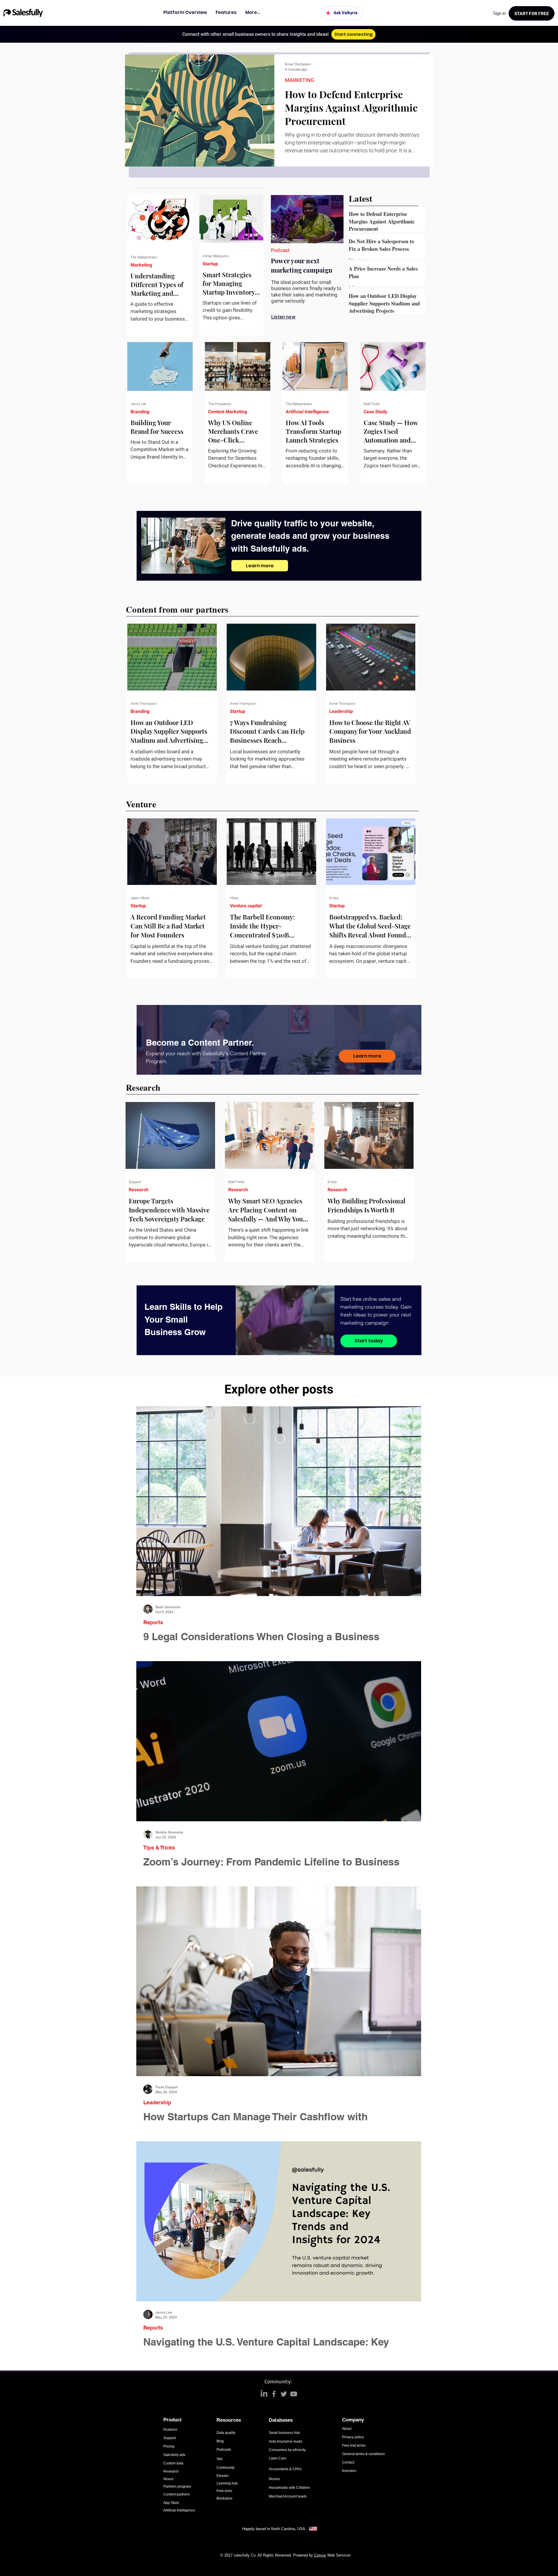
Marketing (141, 265)
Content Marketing (228, 412)
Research (139, 1190)
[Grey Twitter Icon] (284, 2394)
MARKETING (299, 80)
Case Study (375, 412)
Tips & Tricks (159, 1848)
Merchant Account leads (288, 2496)
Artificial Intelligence (307, 412)
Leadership (341, 711)
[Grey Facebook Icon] (274, 2394)
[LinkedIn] (264, 2394)
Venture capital (246, 906)
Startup (210, 264)
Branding (140, 412)
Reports (153, 1622)
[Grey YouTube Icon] (294, 2394)
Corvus (320, 2555)
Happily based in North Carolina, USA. (275, 2529)
